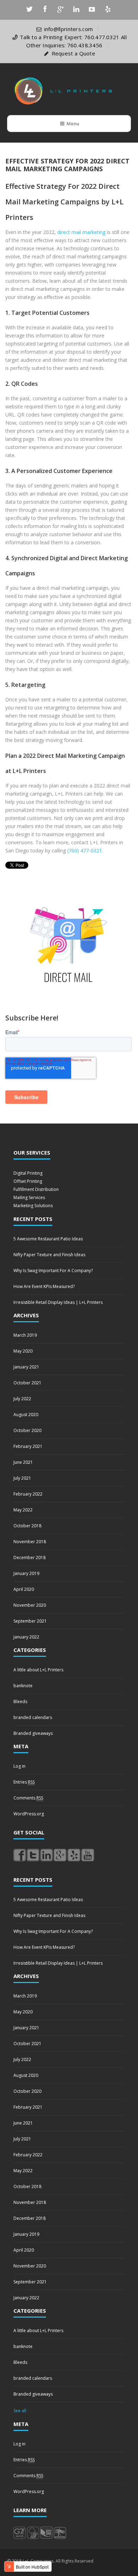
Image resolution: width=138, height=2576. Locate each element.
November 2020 (30, 1605)
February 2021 (28, 1446)
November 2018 (30, 1542)
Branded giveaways (33, 1733)
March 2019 (25, 1335)
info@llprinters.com (69, 29)
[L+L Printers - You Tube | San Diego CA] (88, 1855)
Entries (24, 1782)
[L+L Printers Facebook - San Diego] (20, 1855)
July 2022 (22, 1399)
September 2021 (30, 1621)
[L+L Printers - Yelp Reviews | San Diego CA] (74, 1855)
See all (20, 2411)
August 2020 (26, 1415)
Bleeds (20, 1702)
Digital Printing (28, 1173)
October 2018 (27, 1526)
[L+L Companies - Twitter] (33, 1855)
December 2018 (30, 1557)
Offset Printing (28, 1181)
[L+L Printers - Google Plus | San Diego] (60, 1855)
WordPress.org (29, 1814)
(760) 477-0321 (85, 850)
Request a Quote (74, 53)
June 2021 (23, 1462)
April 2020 (24, 1589)
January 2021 (26, 1367)
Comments (28, 1798)
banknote (23, 1686)
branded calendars (33, 1717)
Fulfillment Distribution (36, 1189)
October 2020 (27, 1430)
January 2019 (26, 1573)
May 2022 (23, 1510)
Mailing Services (29, 1197)
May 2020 (23, 1351)
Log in (19, 1766)
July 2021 (22, 1478)
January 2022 (26, 1637)
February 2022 (28, 1494)
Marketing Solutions (33, 1206)
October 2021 (27, 1383)
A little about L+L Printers (38, 1670)
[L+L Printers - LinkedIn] (47, 1855)
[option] (68, 943)
